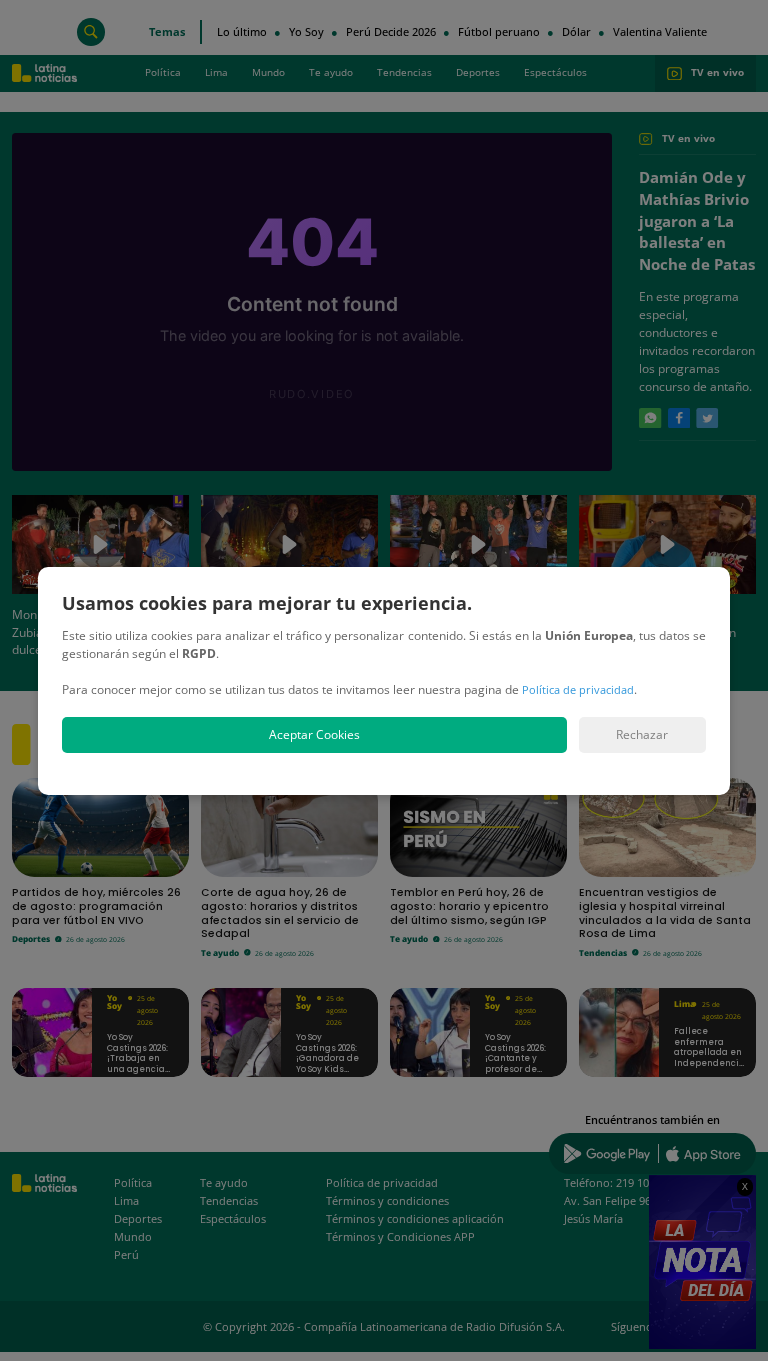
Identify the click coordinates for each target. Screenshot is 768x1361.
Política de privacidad (578, 689)
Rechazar (642, 734)
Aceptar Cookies (314, 734)
